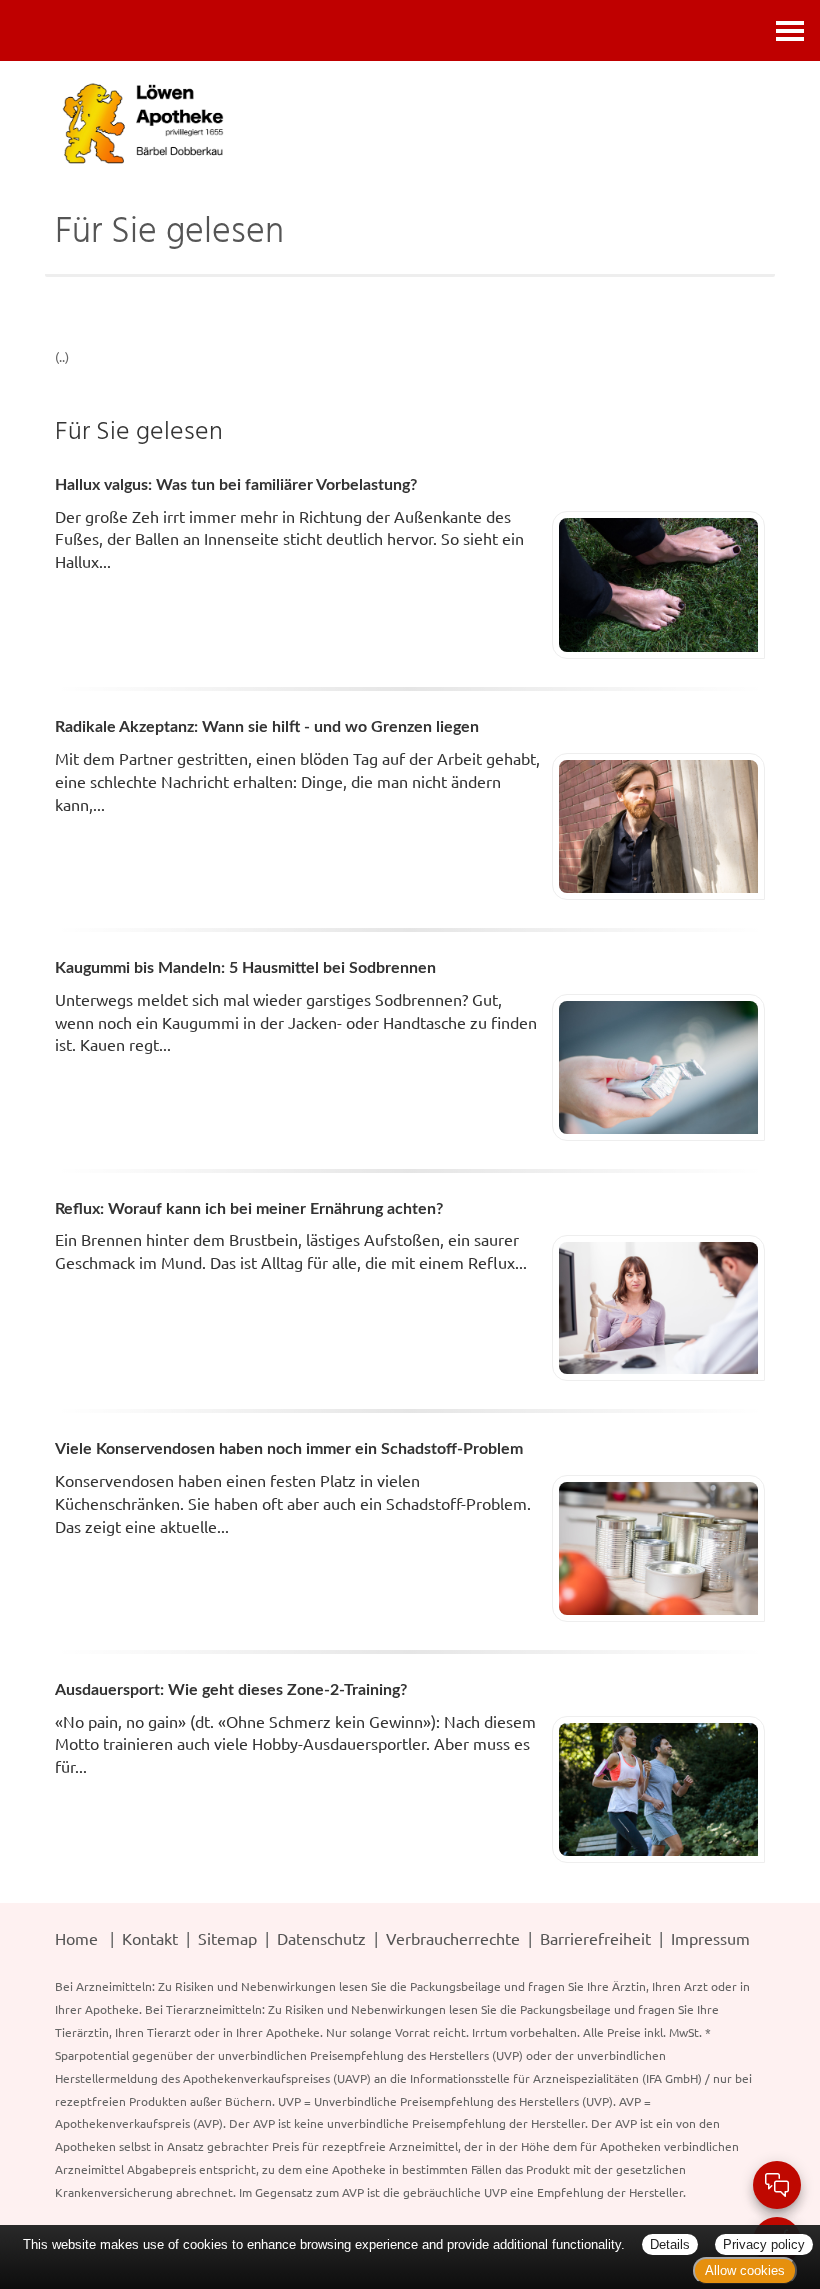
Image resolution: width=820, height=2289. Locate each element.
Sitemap (227, 1938)
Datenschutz (321, 1938)
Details (670, 2244)
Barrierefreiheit (595, 1938)
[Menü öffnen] (790, 30)
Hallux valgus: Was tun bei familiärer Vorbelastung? (236, 485)
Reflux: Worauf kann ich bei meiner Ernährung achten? (249, 1209)
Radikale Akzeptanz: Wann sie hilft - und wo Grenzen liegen (267, 727)
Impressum (710, 1938)
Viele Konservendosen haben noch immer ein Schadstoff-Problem (289, 1449)
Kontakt (150, 1938)
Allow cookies (745, 2270)
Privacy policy (764, 2244)
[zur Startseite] (410, 122)
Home (76, 1938)
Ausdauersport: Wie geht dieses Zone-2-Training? (231, 1690)
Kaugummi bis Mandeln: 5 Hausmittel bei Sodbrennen (245, 968)
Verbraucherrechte (453, 1938)
